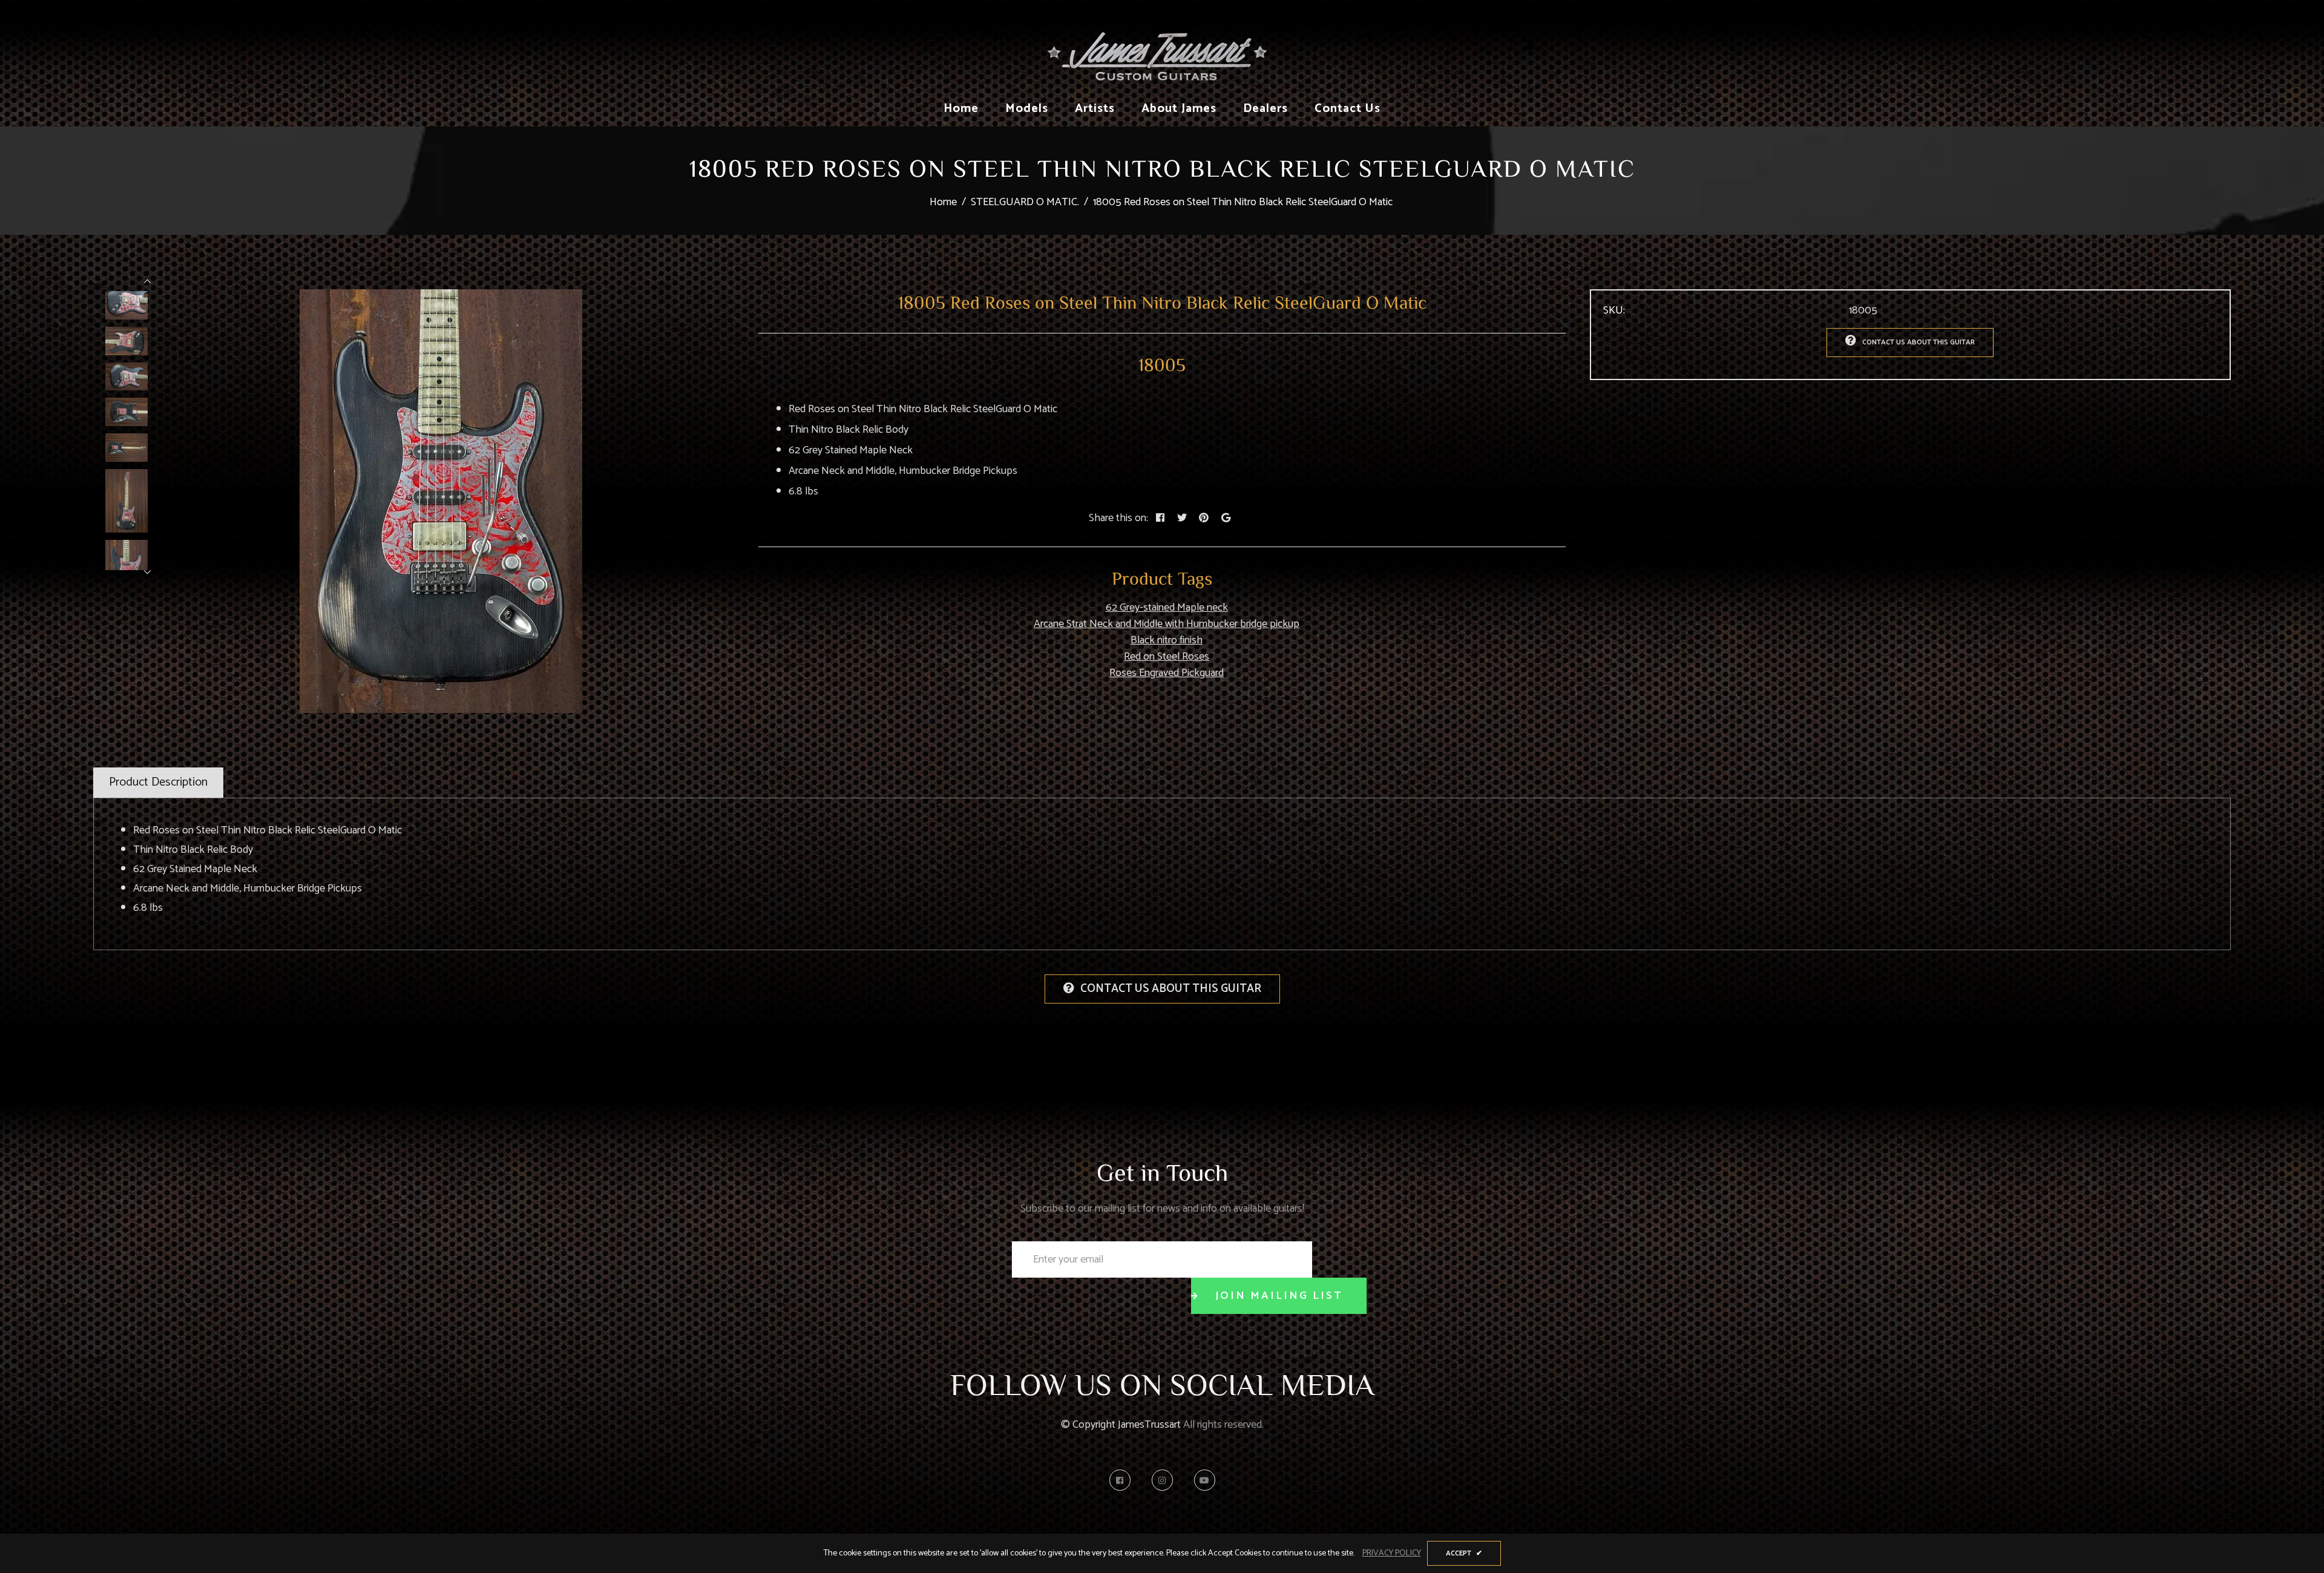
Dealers (1265, 109)
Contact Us (1347, 109)
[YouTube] (1205, 1480)
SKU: (1614, 311)
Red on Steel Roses (1167, 657)
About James (1179, 109)
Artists (1095, 109)
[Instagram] (1165, 1480)
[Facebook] (1123, 1480)
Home (961, 109)
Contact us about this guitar (1919, 342)
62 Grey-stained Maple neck (1167, 608)
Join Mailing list (1279, 1296)
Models (1027, 109)
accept (1464, 1553)
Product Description (158, 782)
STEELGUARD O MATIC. (1025, 202)
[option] (441, 501)
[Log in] (1529, 45)
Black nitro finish (1167, 640)
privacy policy (1392, 1553)
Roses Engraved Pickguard (1167, 673)
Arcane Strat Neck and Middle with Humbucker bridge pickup (1167, 624)
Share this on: (1118, 518)
